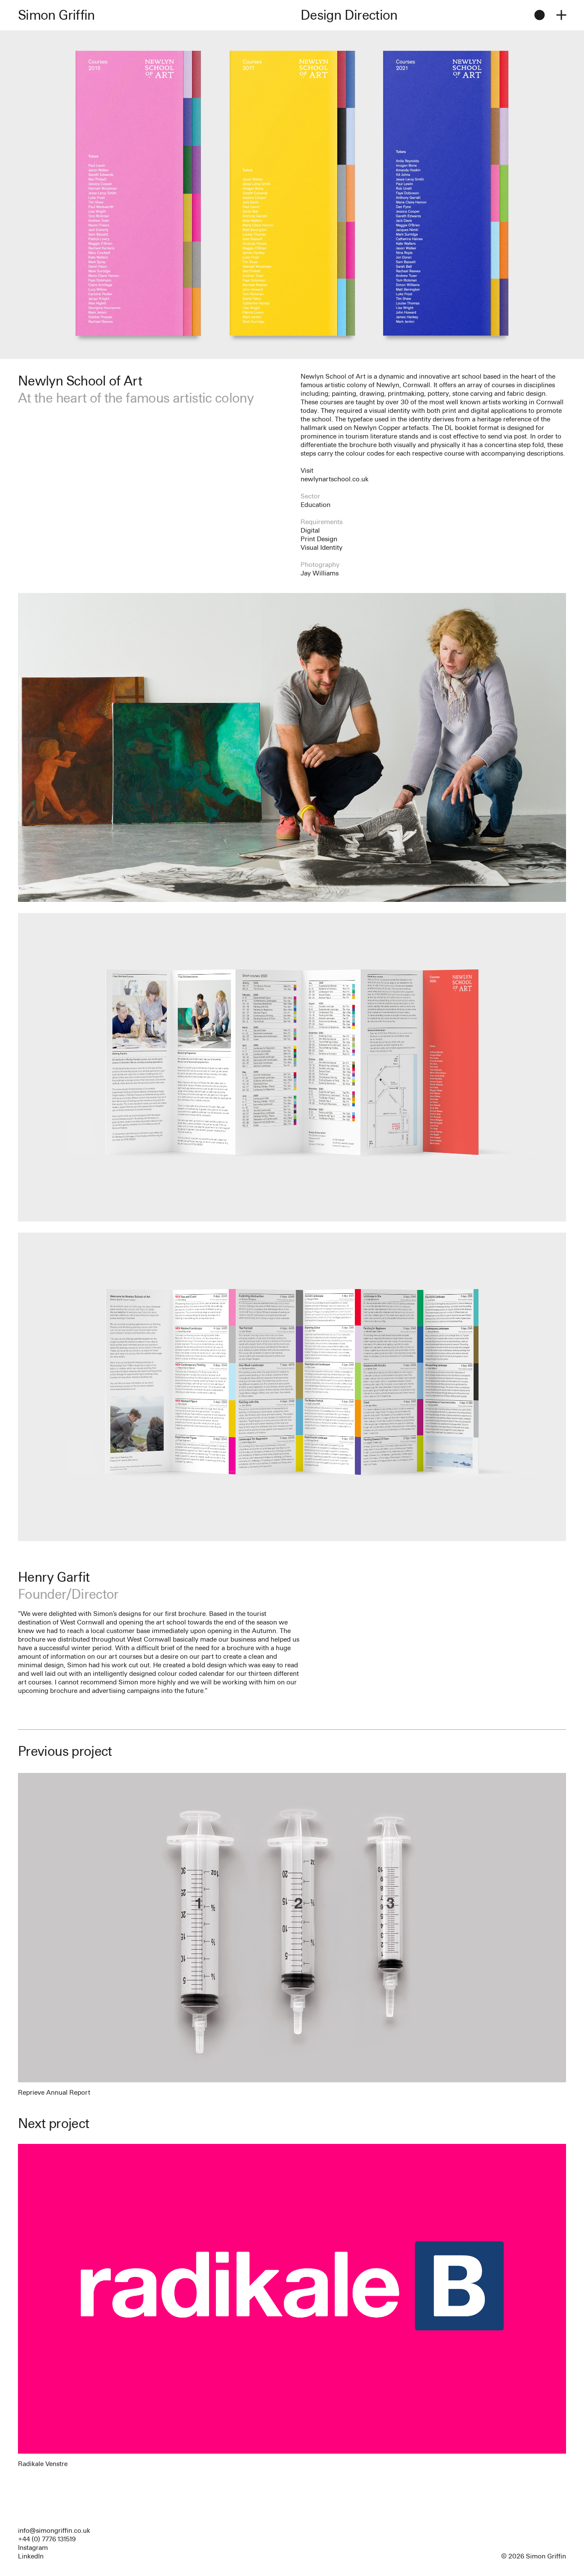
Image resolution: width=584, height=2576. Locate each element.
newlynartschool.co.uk (335, 479)
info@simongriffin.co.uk (54, 2530)
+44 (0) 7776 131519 (47, 2539)
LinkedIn (31, 2556)
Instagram (33, 2548)
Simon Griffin (56, 15)
